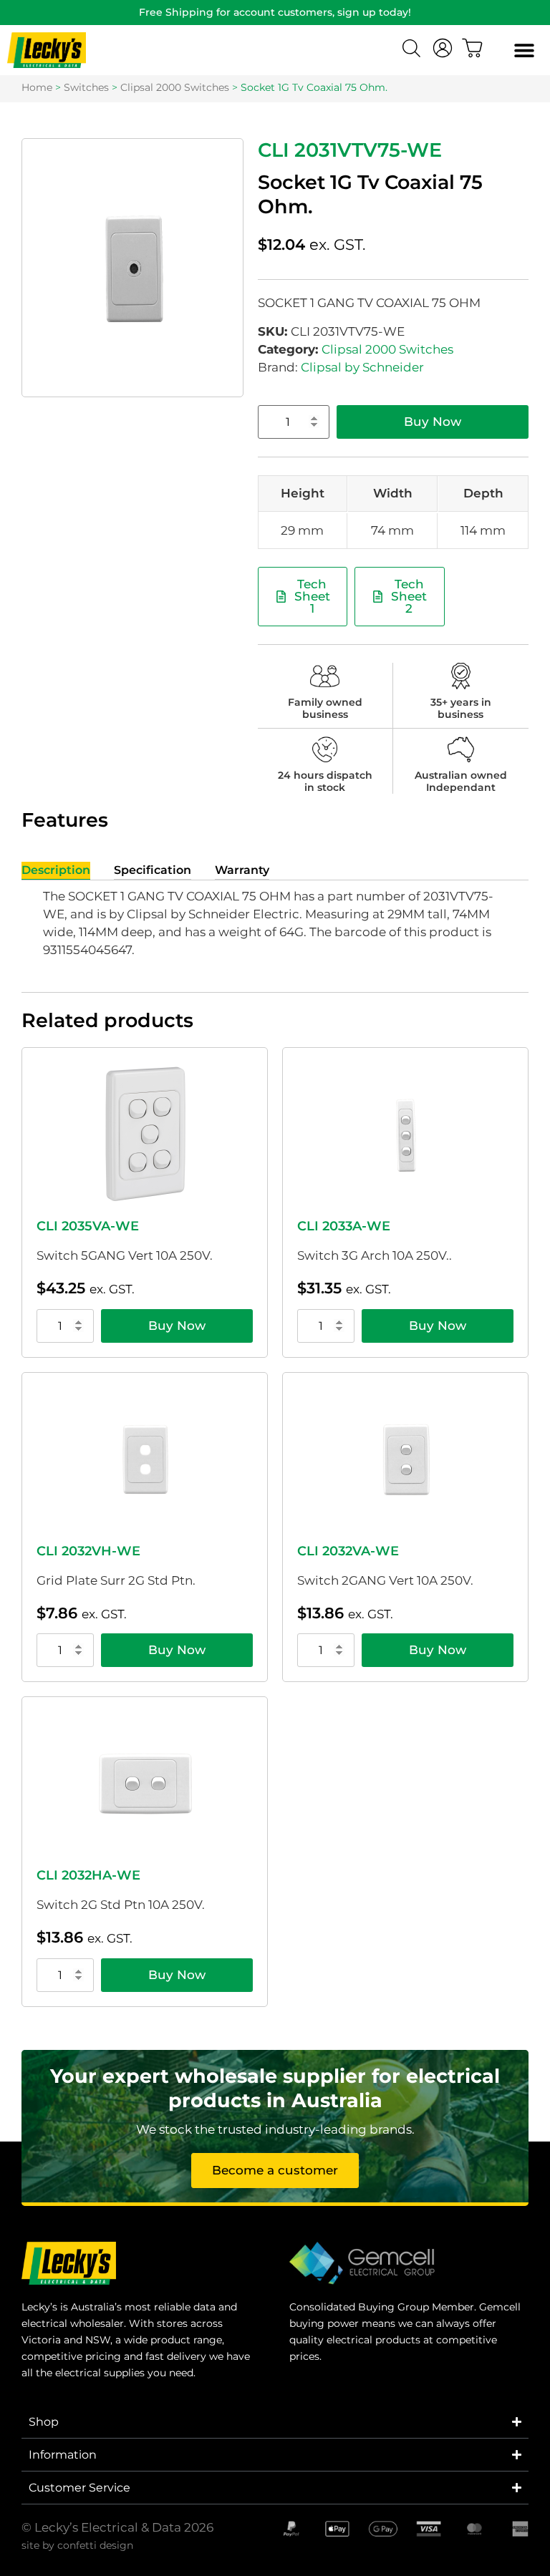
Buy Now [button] (177, 1326)
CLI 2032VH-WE (88, 1551)
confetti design (95, 2545)
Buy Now (433, 422)
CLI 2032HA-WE (88, 1875)
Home (37, 87)
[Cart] (473, 48)
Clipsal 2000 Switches (175, 87)
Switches (86, 87)
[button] (524, 50)
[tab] (56, 871)
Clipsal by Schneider (362, 367)
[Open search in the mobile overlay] (413, 50)
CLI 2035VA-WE (88, 1226)
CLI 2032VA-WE (348, 1551)
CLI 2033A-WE (344, 1226)
